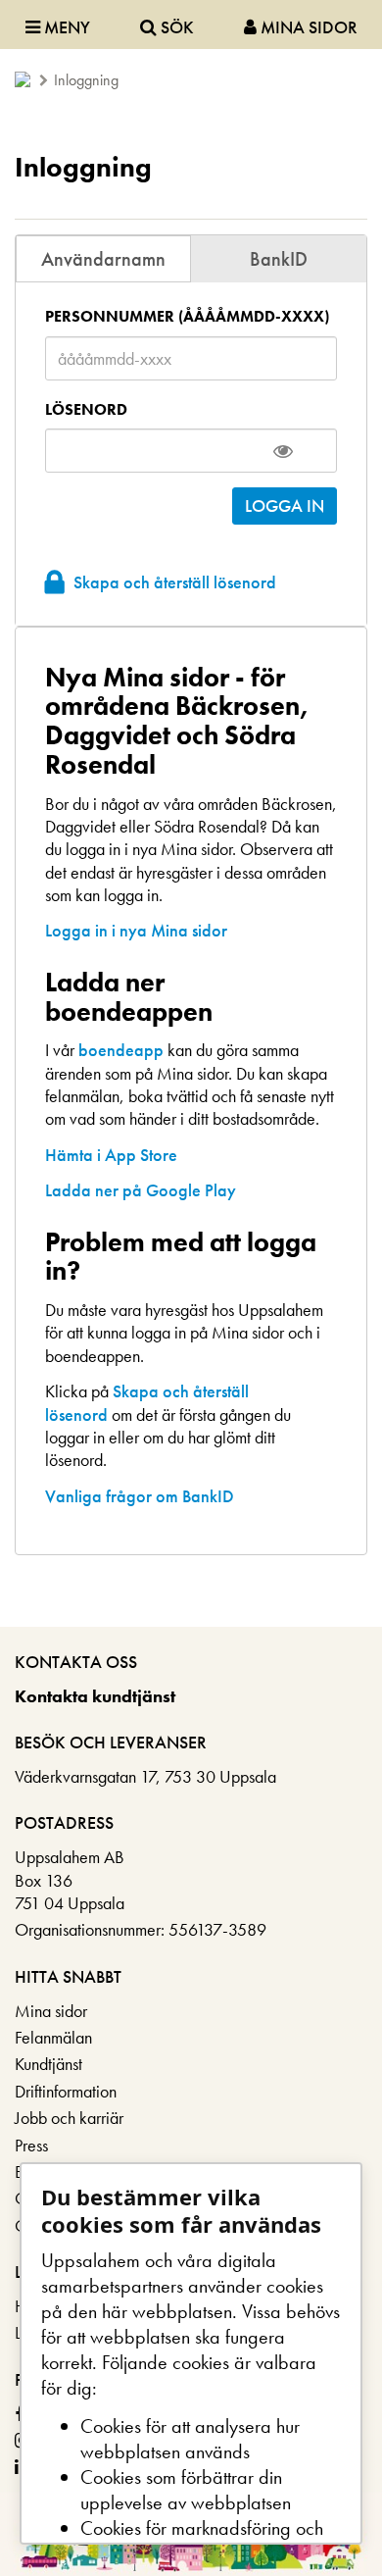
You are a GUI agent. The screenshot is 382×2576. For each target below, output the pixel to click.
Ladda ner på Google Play (141, 1190)
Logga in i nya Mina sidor (136, 930)
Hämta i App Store (111, 1155)
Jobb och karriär (69, 2118)
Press (31, 2145)
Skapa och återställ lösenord (175, 582)
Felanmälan (53, 2037)
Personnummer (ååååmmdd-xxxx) (187, 317)
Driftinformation (66, 2091)
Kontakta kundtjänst (95, 1696)
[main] (191, 883)
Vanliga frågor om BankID (140, 1496)
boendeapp (121, 1050)
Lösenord (86, 410)
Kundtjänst (48, 2064)
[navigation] (191, 25)
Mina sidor (51, 2011)
